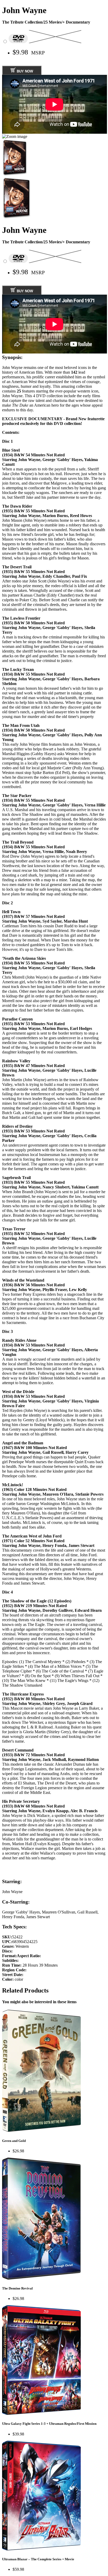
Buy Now (24, 71)
